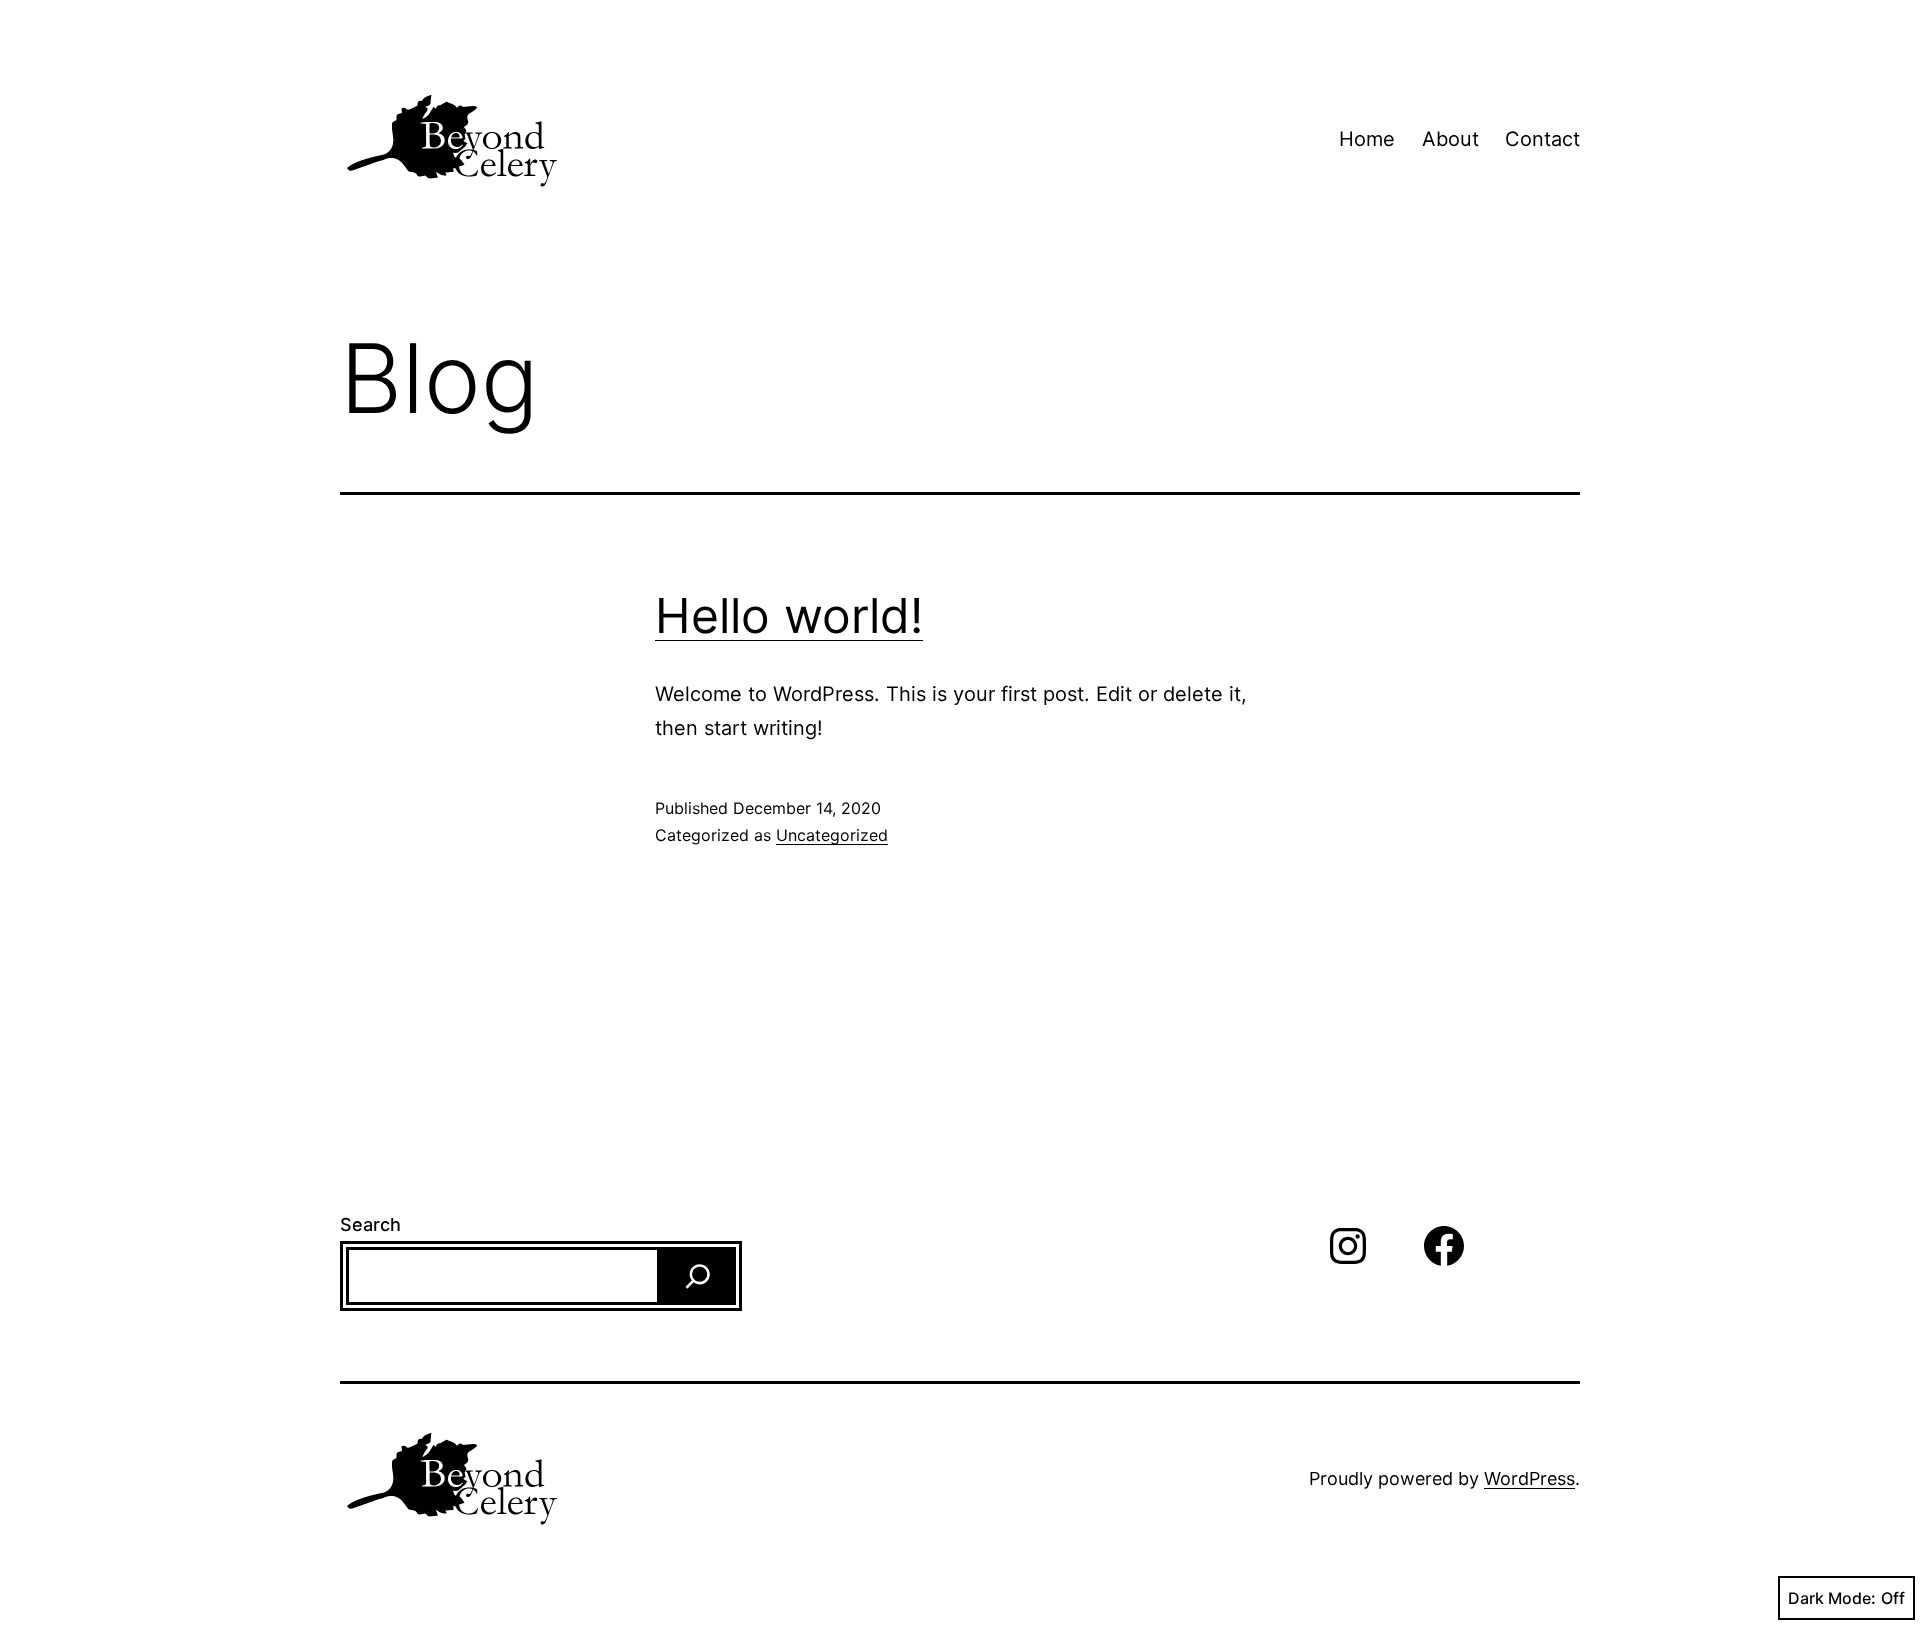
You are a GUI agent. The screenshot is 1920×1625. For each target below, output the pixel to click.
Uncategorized (832, 835)
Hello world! (789, 615)
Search (370, 1224)
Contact (1542, 139)
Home (1367, 139)
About (1450, 139)
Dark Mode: (1832, 1598)
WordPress (1529, 1478)
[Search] (698, 1276)
